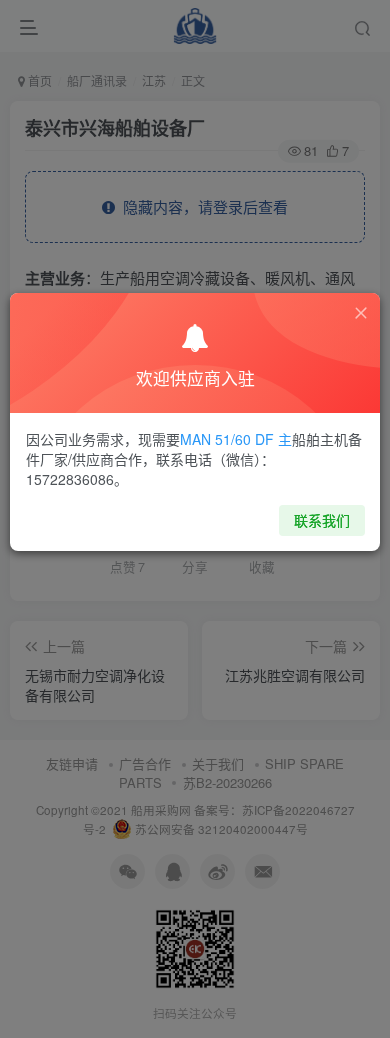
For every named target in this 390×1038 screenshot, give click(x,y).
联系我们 (322, 520)
